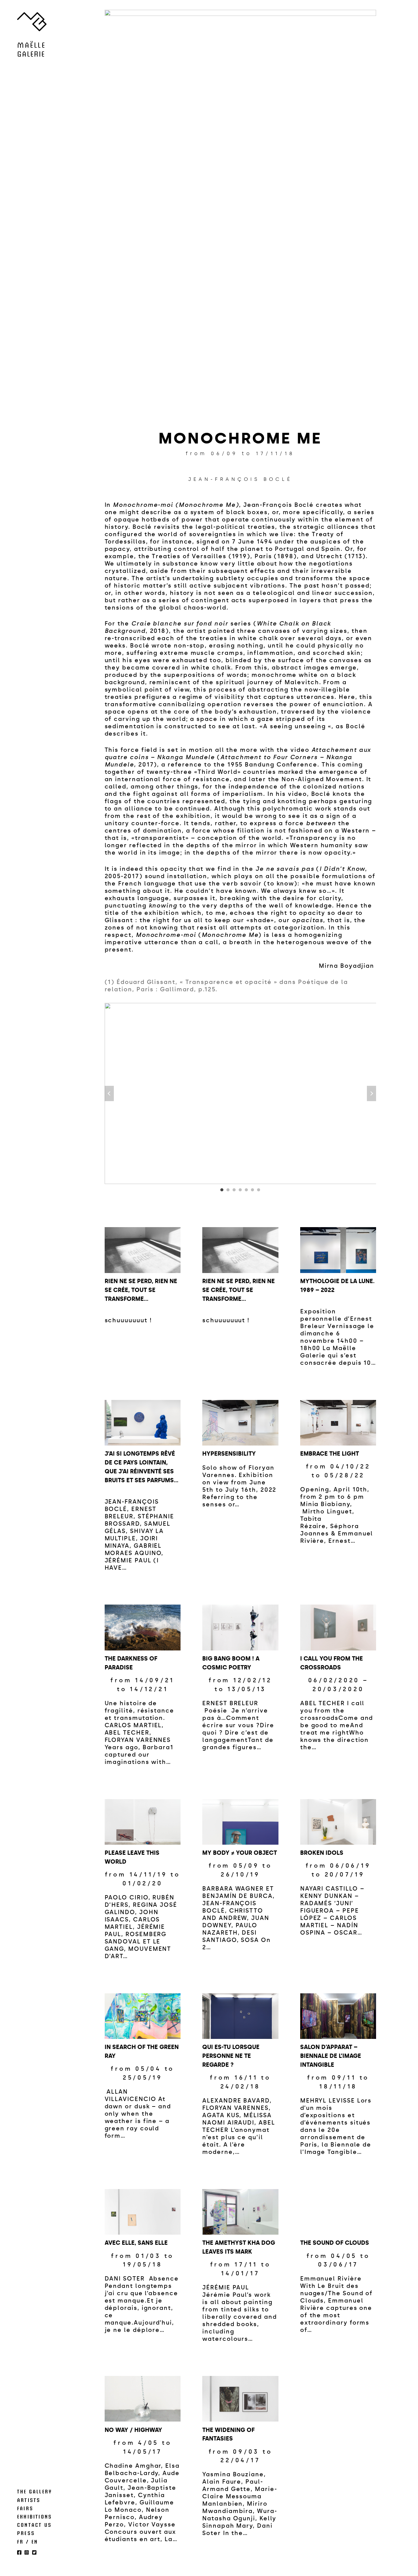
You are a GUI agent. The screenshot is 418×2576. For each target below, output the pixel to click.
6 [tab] (252, 1190)
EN (35, 2541)
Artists (29, 2500)
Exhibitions (35, 2516)
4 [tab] (240, 1190)
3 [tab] (234, 1190)
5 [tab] (246, 1190)
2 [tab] (228, 1190)
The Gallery (35, 2491)
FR (20, 2541)
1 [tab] (222, 1190)
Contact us (34, 2525)
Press (26, 2533)
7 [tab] (259, 1190)
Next (371, 1093)
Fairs (25, 2508)
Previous (109, 1093)
